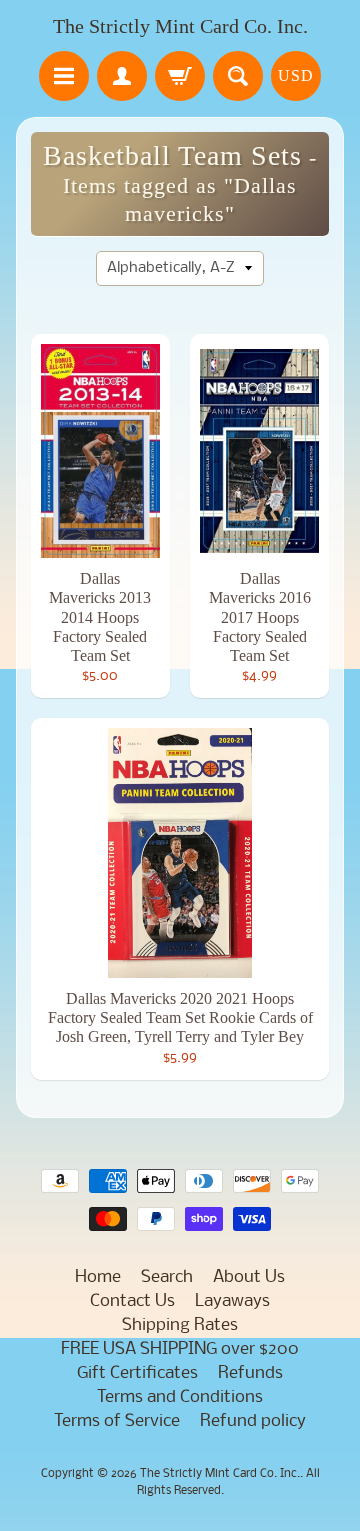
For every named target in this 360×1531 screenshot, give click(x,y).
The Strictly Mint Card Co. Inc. (180, 26)
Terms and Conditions (180, 1397)
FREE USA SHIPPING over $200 (180, 1349)
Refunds (250, 1373)
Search (167, 1277)
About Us (249, 1277)
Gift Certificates (137, 1373)
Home (98, 1277)
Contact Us (132, 1301)
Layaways (232, 1301)
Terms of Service (117, 1421)
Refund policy (253, 1421)
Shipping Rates (180, 1325)
